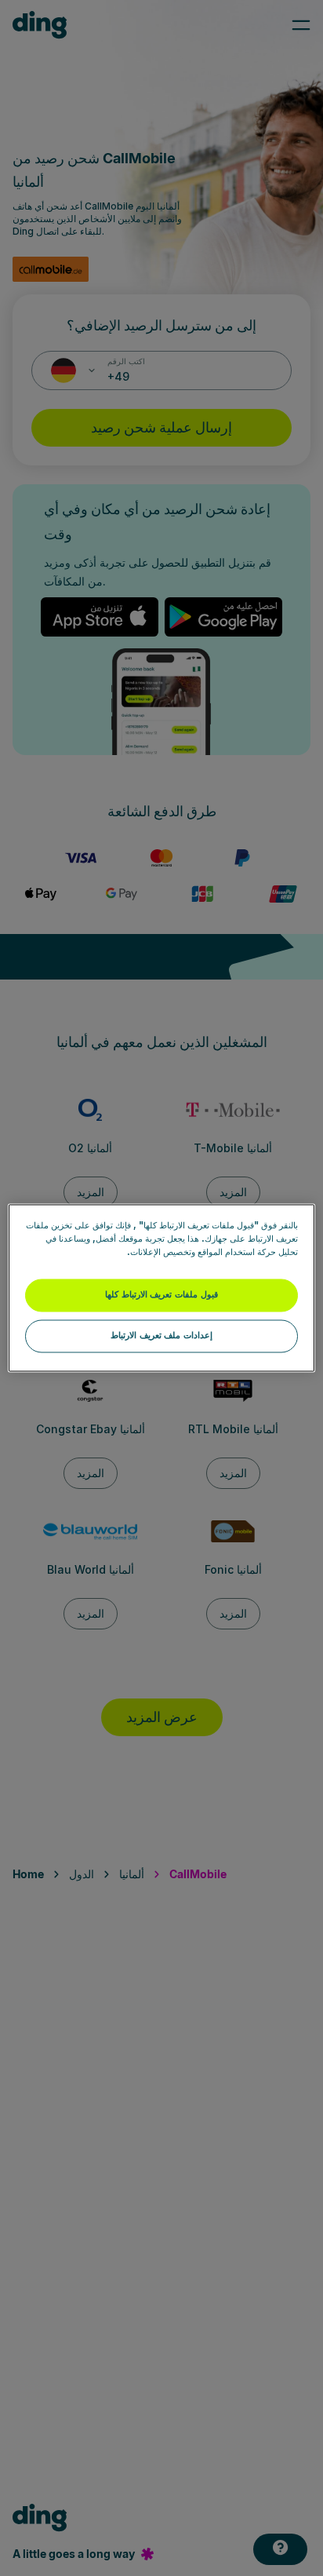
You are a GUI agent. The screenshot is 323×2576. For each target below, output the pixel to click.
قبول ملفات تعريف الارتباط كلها (161, 1295)
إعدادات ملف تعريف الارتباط (161, 1336)
